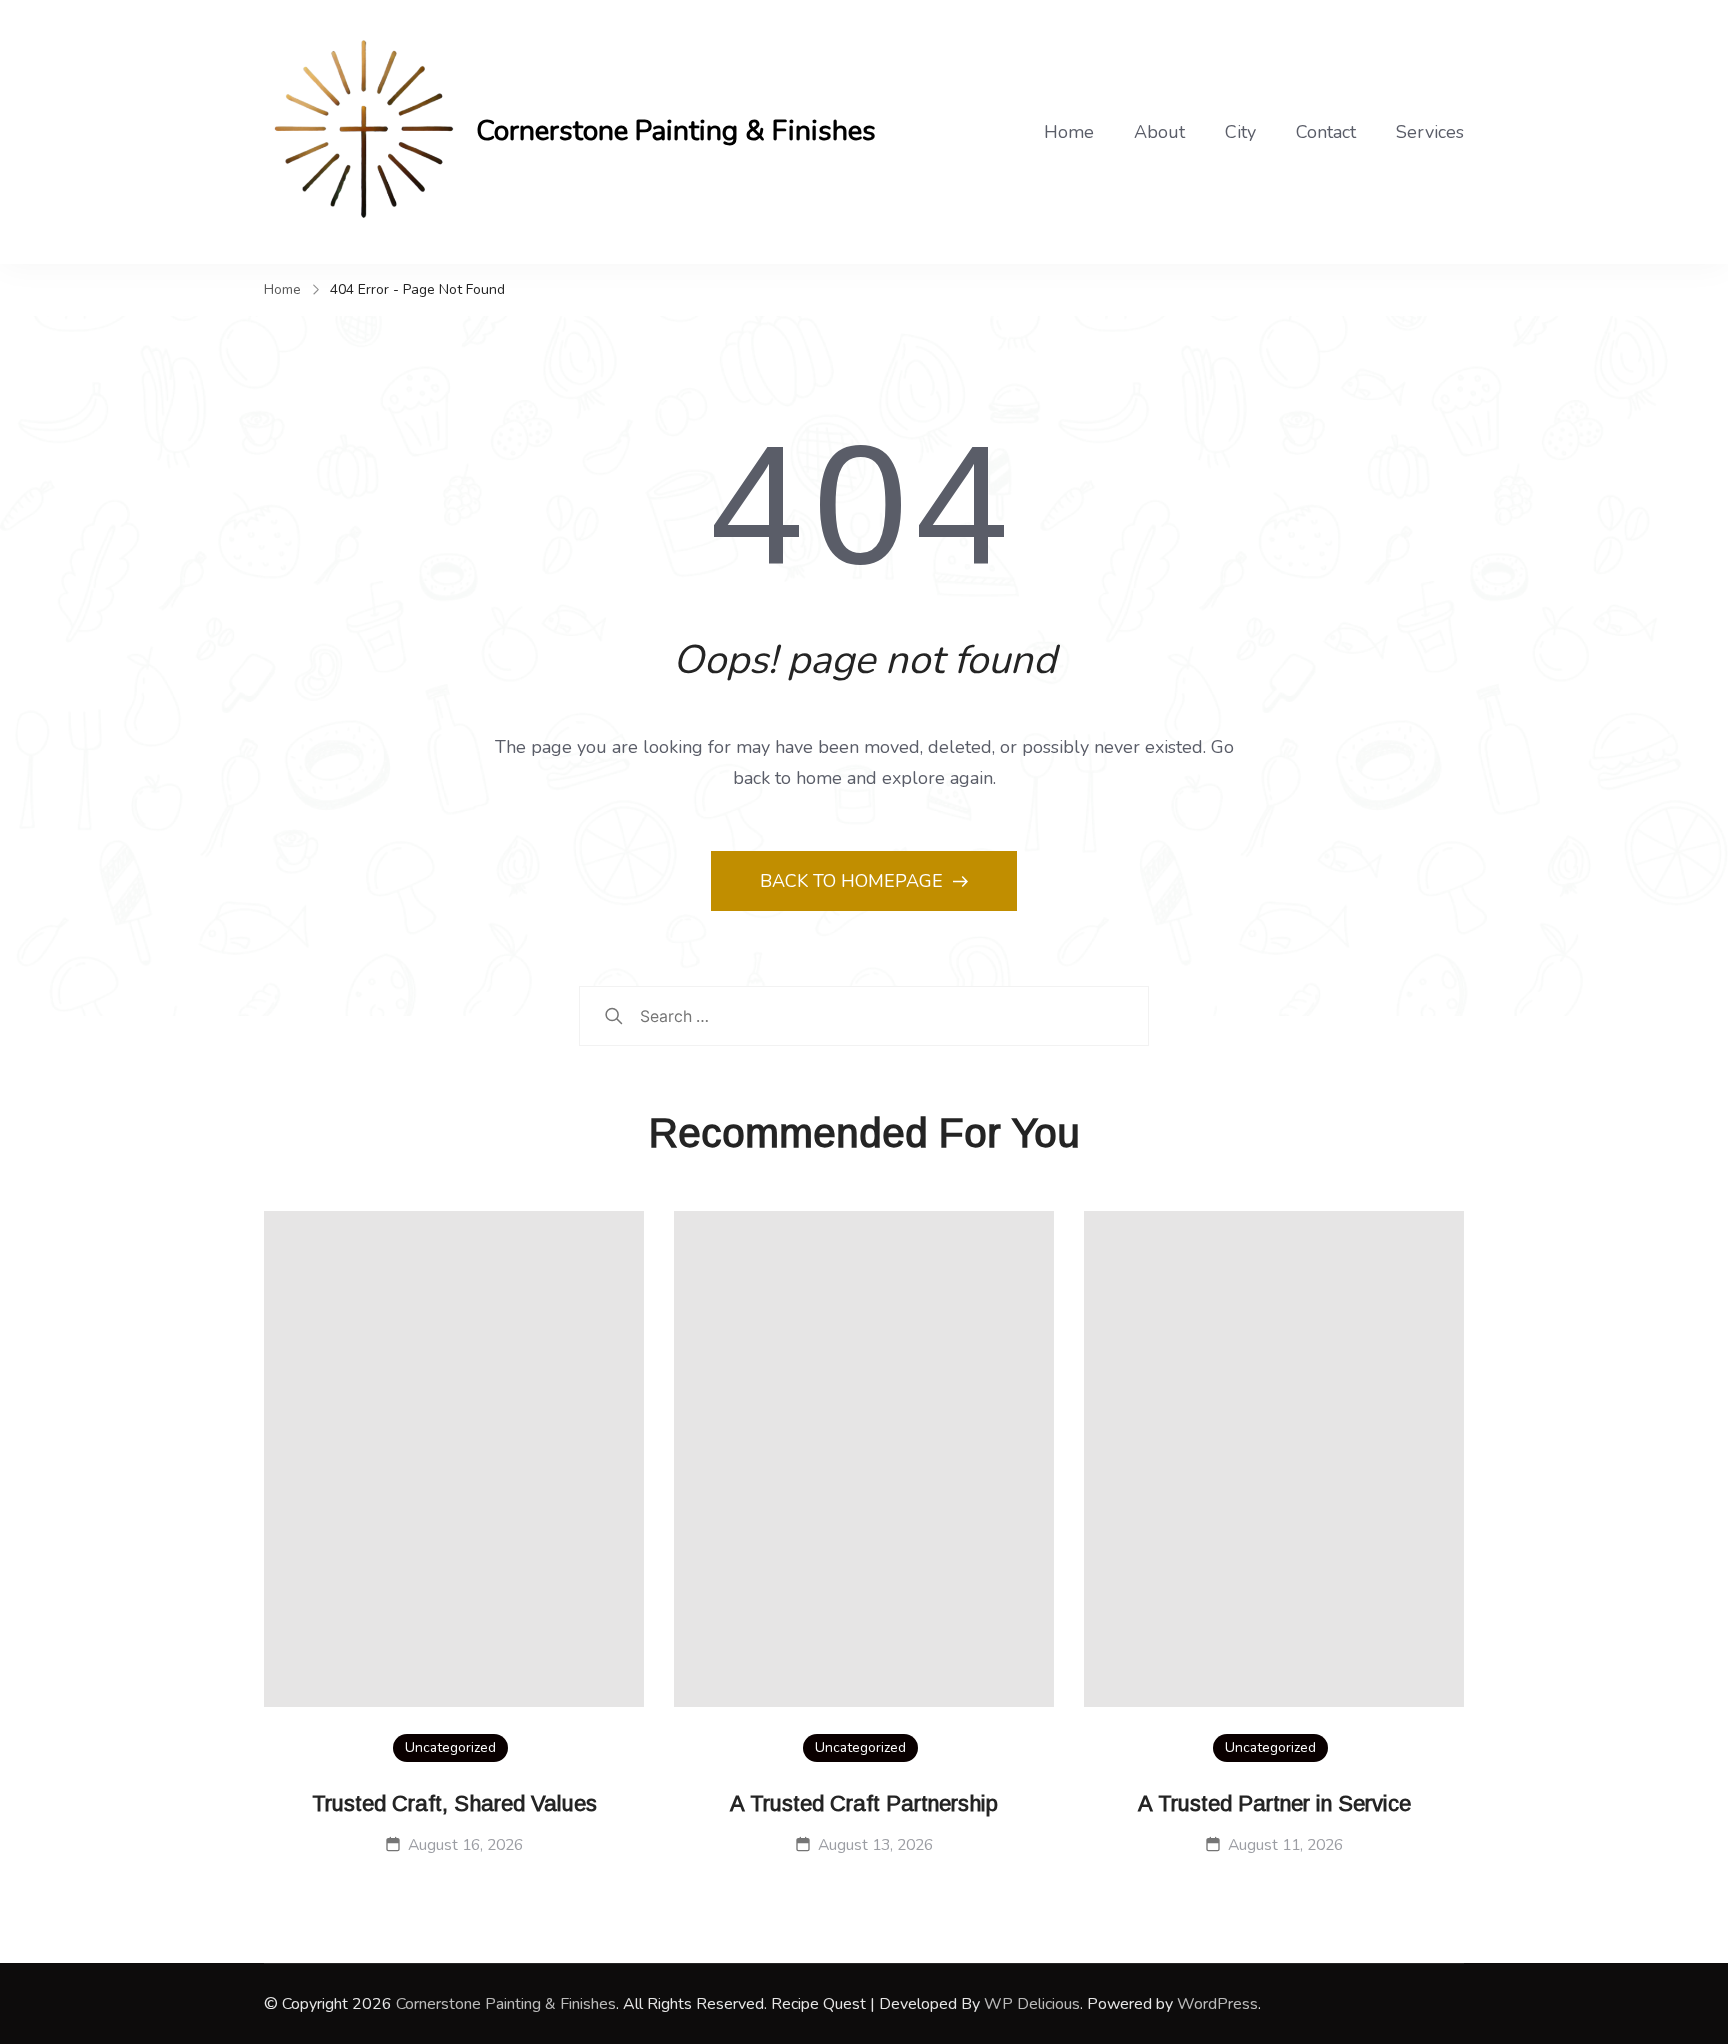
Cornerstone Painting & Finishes (676, 131)
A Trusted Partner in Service (1274, 1803)
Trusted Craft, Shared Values (454, 1803)
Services (1430, 132)
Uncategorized (450, 1747)
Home (1069, 132)
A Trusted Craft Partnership (864, 1803)
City (1240, 132)
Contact (1326, 132)
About (1159, 132)
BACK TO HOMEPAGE (854, 881)
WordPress (1217, 2004)
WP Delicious (1032, 2004)
